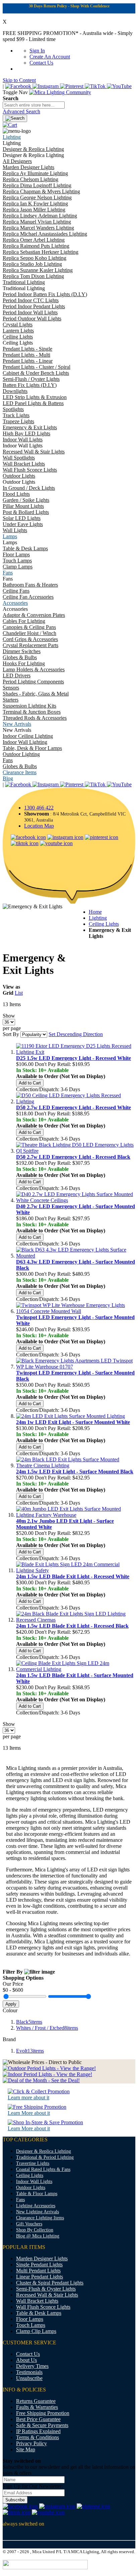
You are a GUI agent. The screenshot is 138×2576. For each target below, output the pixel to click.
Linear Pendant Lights (40, 2277)
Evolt (30, 2051)
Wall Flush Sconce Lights (43, 2307)
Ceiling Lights (104, 924)
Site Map (26, 2449)
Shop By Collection (35, 2230)
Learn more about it (28, 2097)
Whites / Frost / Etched (47, 2028)
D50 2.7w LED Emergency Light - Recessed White (74, 1107)
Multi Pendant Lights (38, 2271)
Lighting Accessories (36, 2206)
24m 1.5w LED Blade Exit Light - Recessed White (73, 1576)
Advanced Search (21, 111)
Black (29, 2022)
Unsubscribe (29, 2378)
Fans (20, 2200)
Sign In (37, 51)
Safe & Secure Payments (42, 2425)
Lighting (98, 918)
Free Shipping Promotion (43, 2413)
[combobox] (34, 105)
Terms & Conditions (38, 2437)
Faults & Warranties (37, 2407)
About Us (26, 2360)
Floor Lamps (30, 2319)
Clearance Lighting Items (40, 2218)
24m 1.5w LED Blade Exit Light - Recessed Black (72, 1626)
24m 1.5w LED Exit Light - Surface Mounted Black (75, 1472)
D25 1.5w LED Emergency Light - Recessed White (74, 1058)
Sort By (11, 1034)
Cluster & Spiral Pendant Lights (50, 2283)
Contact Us (41, 63)
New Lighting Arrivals (38, 2212)
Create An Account (50, 57)
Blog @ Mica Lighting (38, 2236)
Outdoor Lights (31, 2188)
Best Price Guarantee (38, 2419)
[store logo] (60, 92)
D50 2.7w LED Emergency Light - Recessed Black (73, 1157)
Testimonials (29, 2372)
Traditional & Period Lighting (45, 2157)
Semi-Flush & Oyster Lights (46, 2289)
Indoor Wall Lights (34, 2182)
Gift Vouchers (29, 2224)
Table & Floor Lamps (37, 2194)
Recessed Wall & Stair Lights (47, 2295)
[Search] (15, 118)
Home (95, 912)
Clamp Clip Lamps (36, 2331)
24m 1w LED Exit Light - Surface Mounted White (73, 1422)
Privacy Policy (31, 2443)
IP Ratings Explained (38, 2431)
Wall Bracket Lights (37, 2301)
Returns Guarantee (36, 2401)
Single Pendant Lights (39, 2265)
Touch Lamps (31, 2325)
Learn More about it (29, 2113)
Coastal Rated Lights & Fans (43, 2169)
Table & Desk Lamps (39, 2313)
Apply (11, 2004)
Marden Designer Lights (42, 2258)
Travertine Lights (33, 2163)
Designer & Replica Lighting (44, 2151)
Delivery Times (32, 2366)
